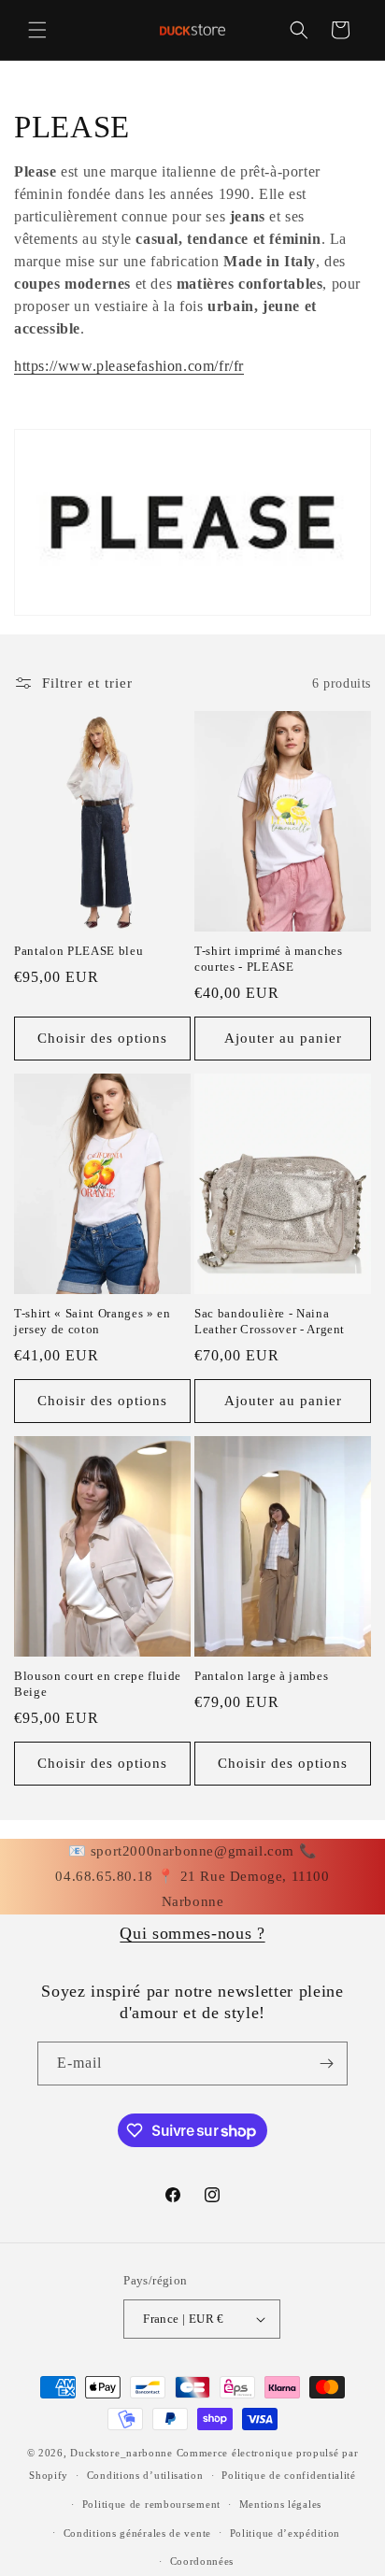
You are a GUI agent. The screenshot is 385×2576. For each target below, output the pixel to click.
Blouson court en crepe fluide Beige (98, 1684)
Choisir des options (102, 1038)
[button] (37, 30)
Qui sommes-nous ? (192, 1933)
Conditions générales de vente (137, 2533)
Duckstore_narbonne (121, 2453)
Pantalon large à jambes (261, 1676)
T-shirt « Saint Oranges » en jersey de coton (92, 1321)
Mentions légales (280, 2504)
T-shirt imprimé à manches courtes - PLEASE (269, 959)
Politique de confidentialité (289, 2475)
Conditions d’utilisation (145, 2475)
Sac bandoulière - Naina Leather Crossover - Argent (270, 1321)
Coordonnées (202, 2561)
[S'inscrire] (326, 2064)
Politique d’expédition (285, 2533)
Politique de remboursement (151, 2504)
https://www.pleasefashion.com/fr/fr (129, 366)
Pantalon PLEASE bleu (78, 951)
